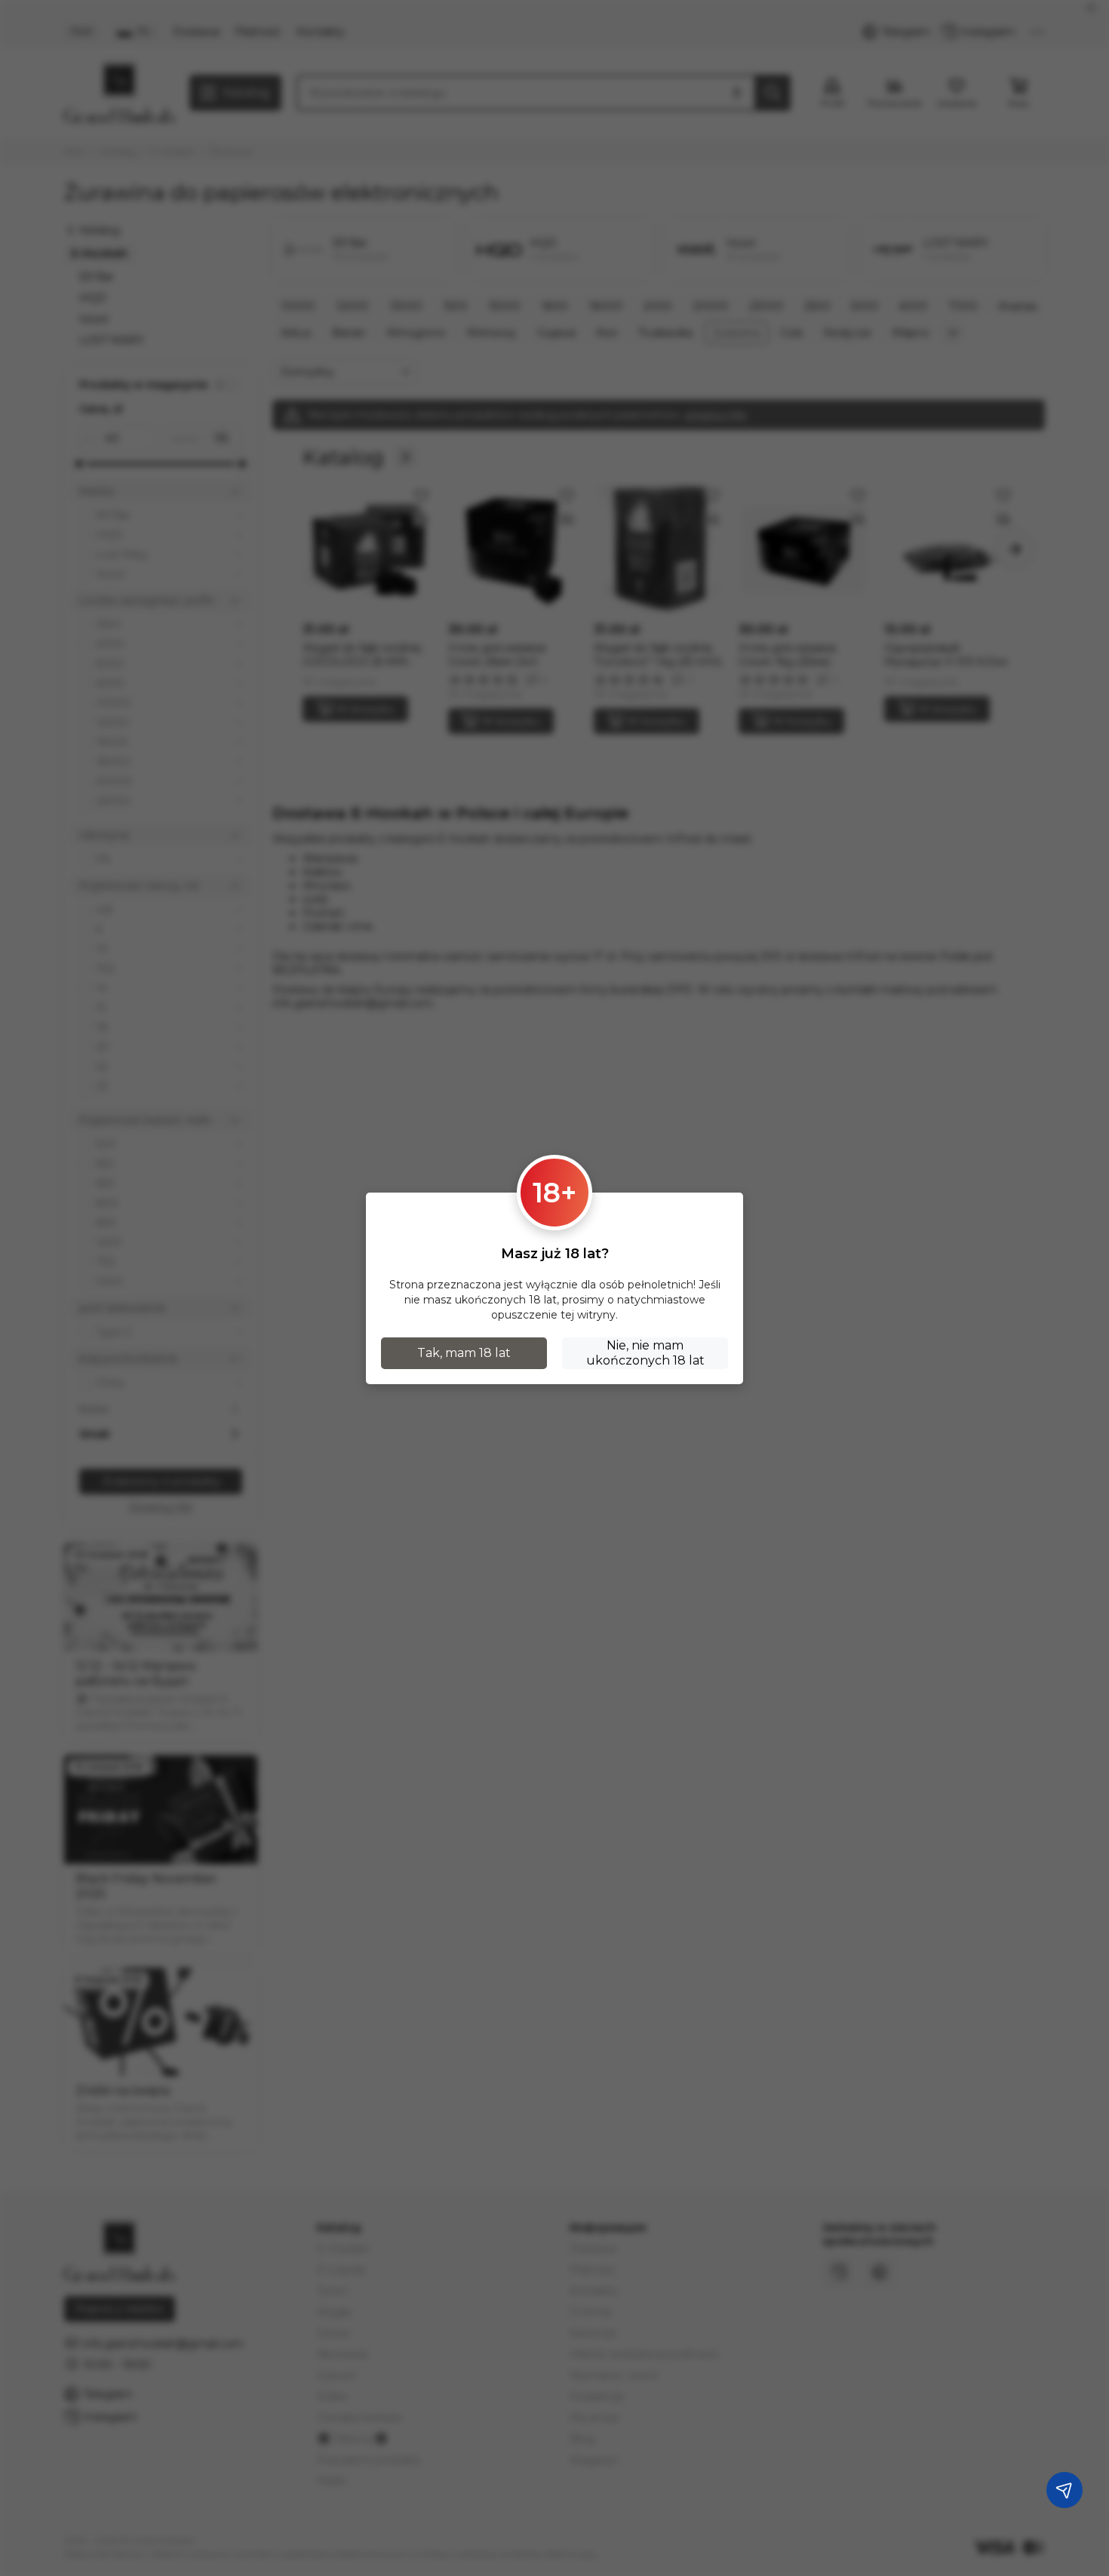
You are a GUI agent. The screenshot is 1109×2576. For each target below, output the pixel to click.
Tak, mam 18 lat (464, 1353)
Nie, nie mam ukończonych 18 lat (645, 1353)
